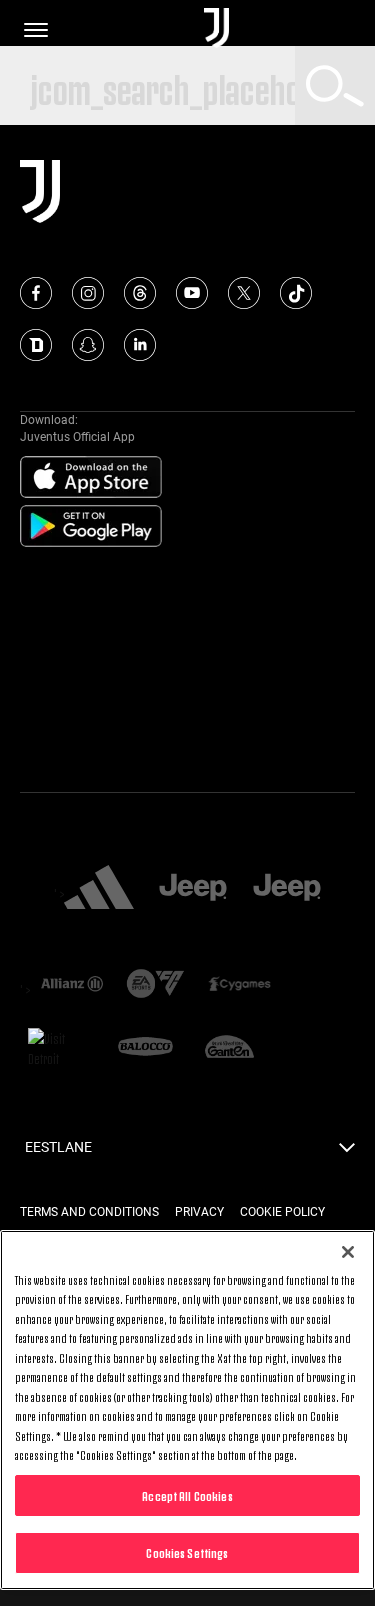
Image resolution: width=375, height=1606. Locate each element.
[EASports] (156, 985)
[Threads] (140, 293)
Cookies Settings (187, 1552)
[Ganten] (230, 1048)
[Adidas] (99, 889)
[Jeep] (193, 889)
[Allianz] (72, 985)
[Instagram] (88, 293)
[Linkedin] (140, 345)
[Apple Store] (91, 478)
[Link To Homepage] (216, 29)
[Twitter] (244, 293)
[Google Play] (91, 527)
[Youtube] (192, 293)
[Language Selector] (347, 1153)
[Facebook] (36, 293)
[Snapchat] (88, 345)
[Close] (348, 1252)
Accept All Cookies (187, 1495)
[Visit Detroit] (62, 1047)
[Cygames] (240, 985)
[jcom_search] (335, 86)
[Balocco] (146, 1048)
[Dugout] (36, 345)
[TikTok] (296, 293)
